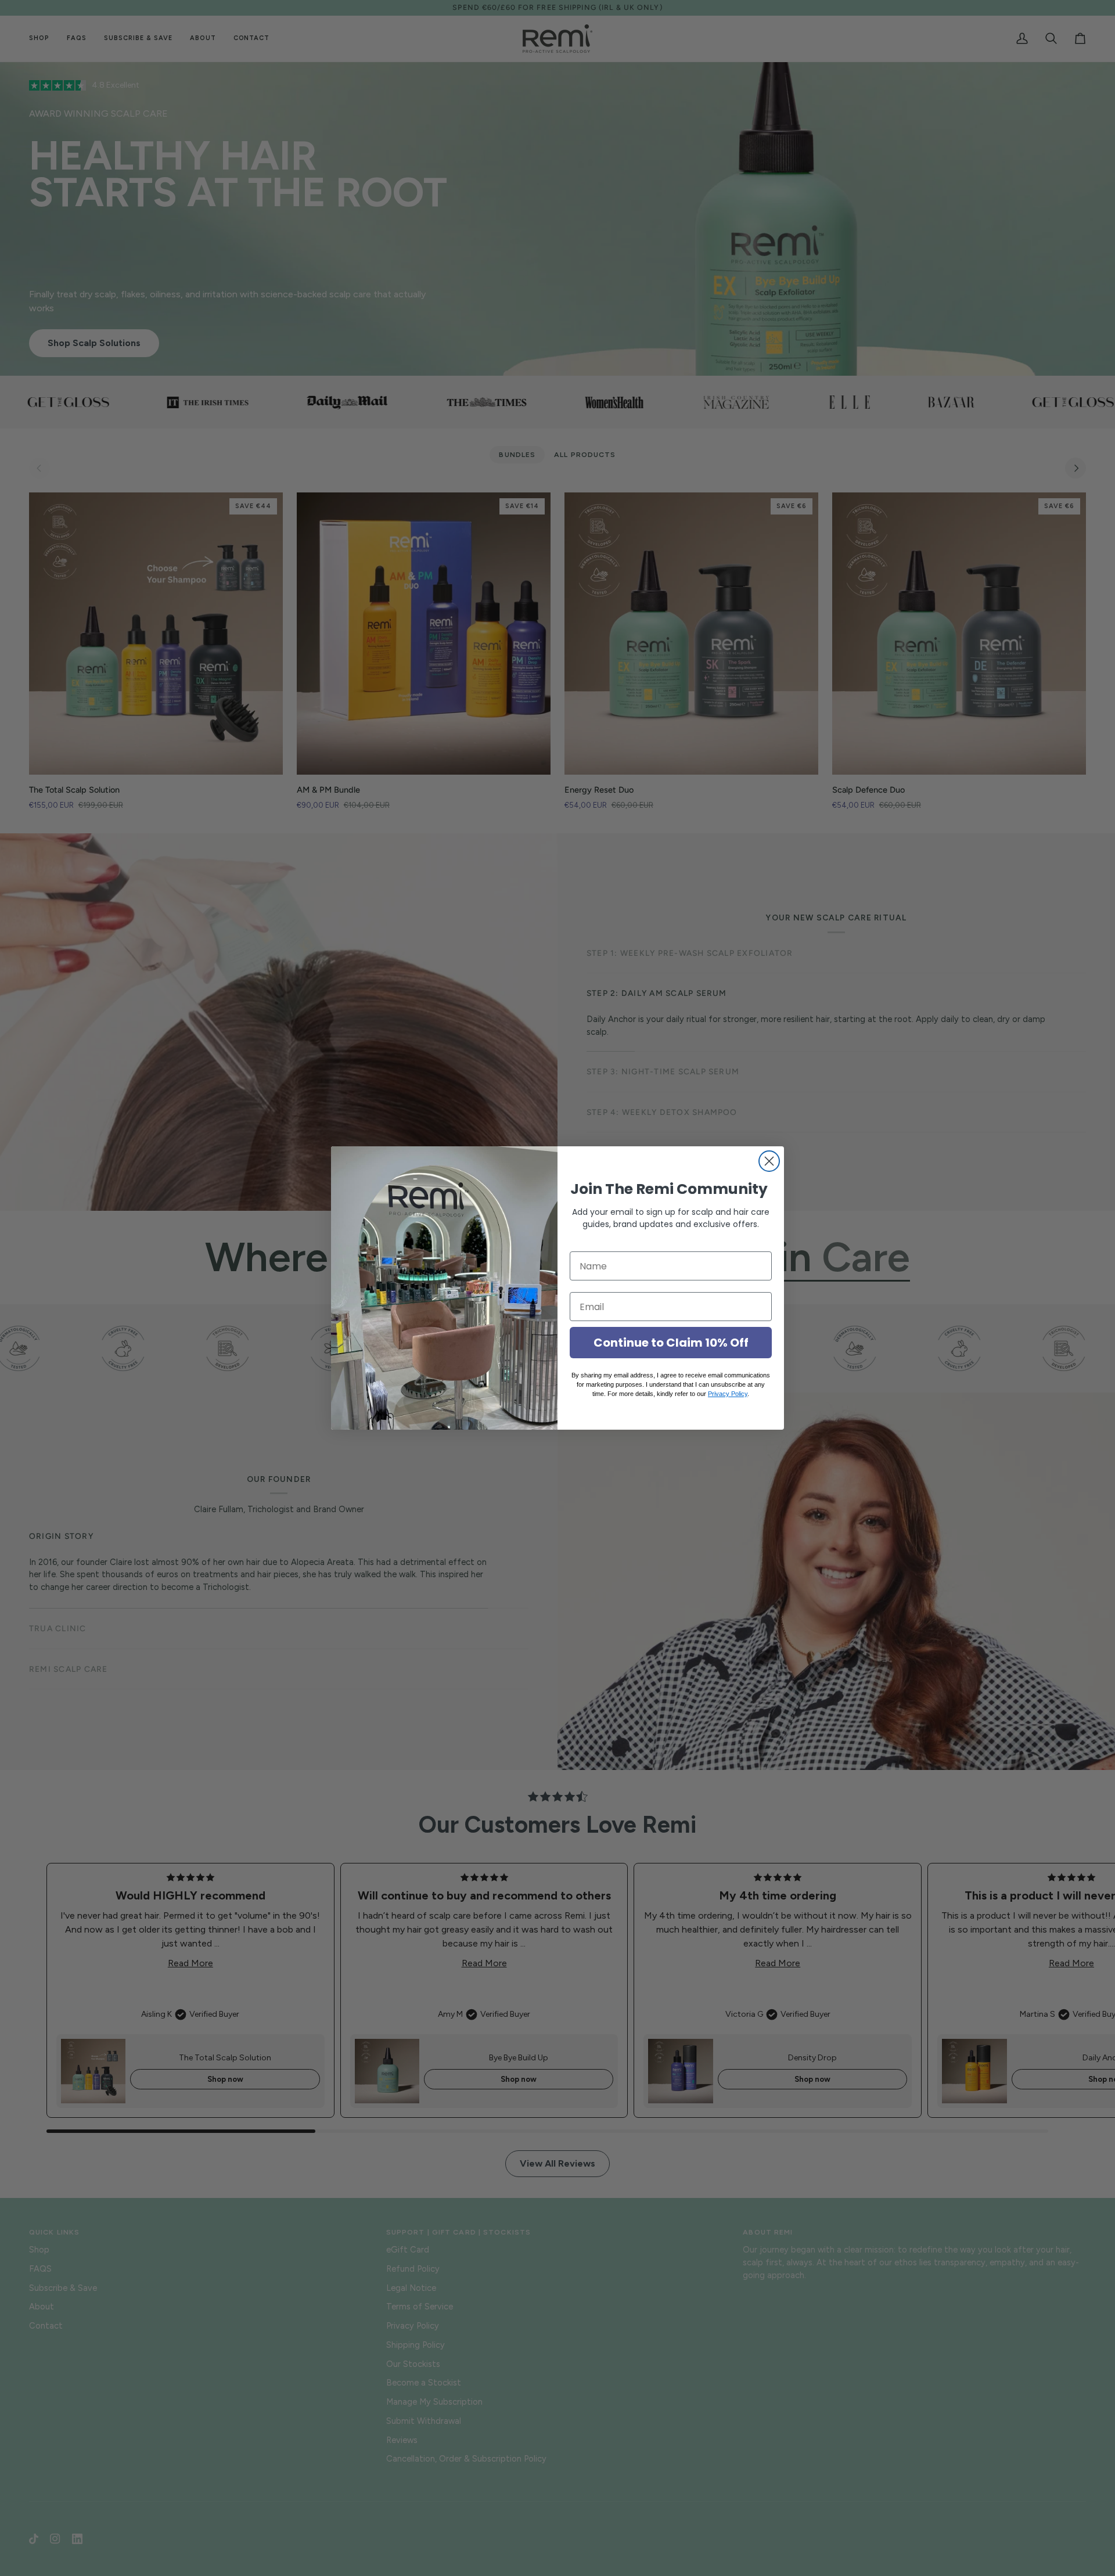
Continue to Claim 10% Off (671, 1343)
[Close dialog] (769, 1161)
